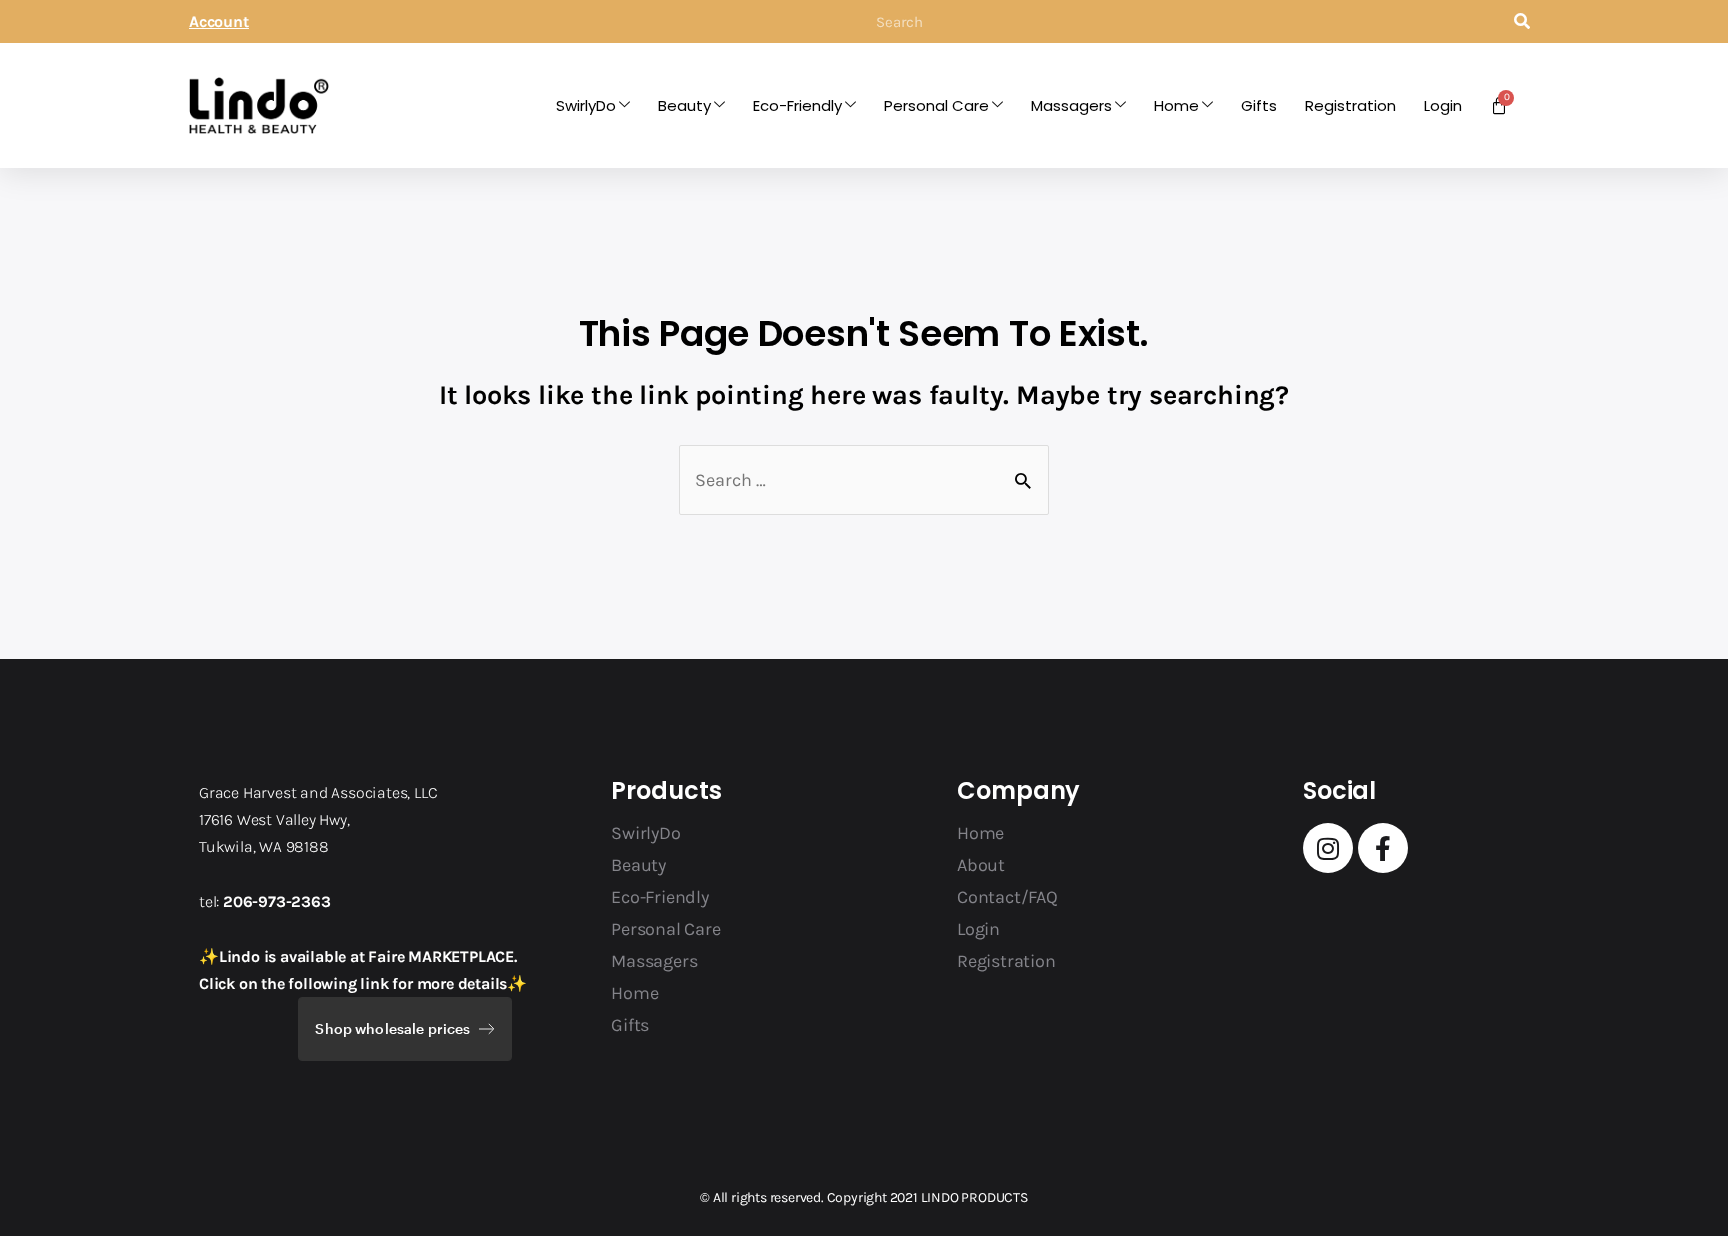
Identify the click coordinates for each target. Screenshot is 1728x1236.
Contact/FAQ (1007, 897)
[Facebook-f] (1383, 848)
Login (1443, 105)
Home (1176, 105)
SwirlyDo (586, 105)
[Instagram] (1328, 848)
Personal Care (936, 105)
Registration (1350, 105)
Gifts (1259, 105)
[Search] (1521, 21)
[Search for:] (864, 480)
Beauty (684, 105)
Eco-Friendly (797, 105)
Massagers (1071, 105)
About (981, 865)
